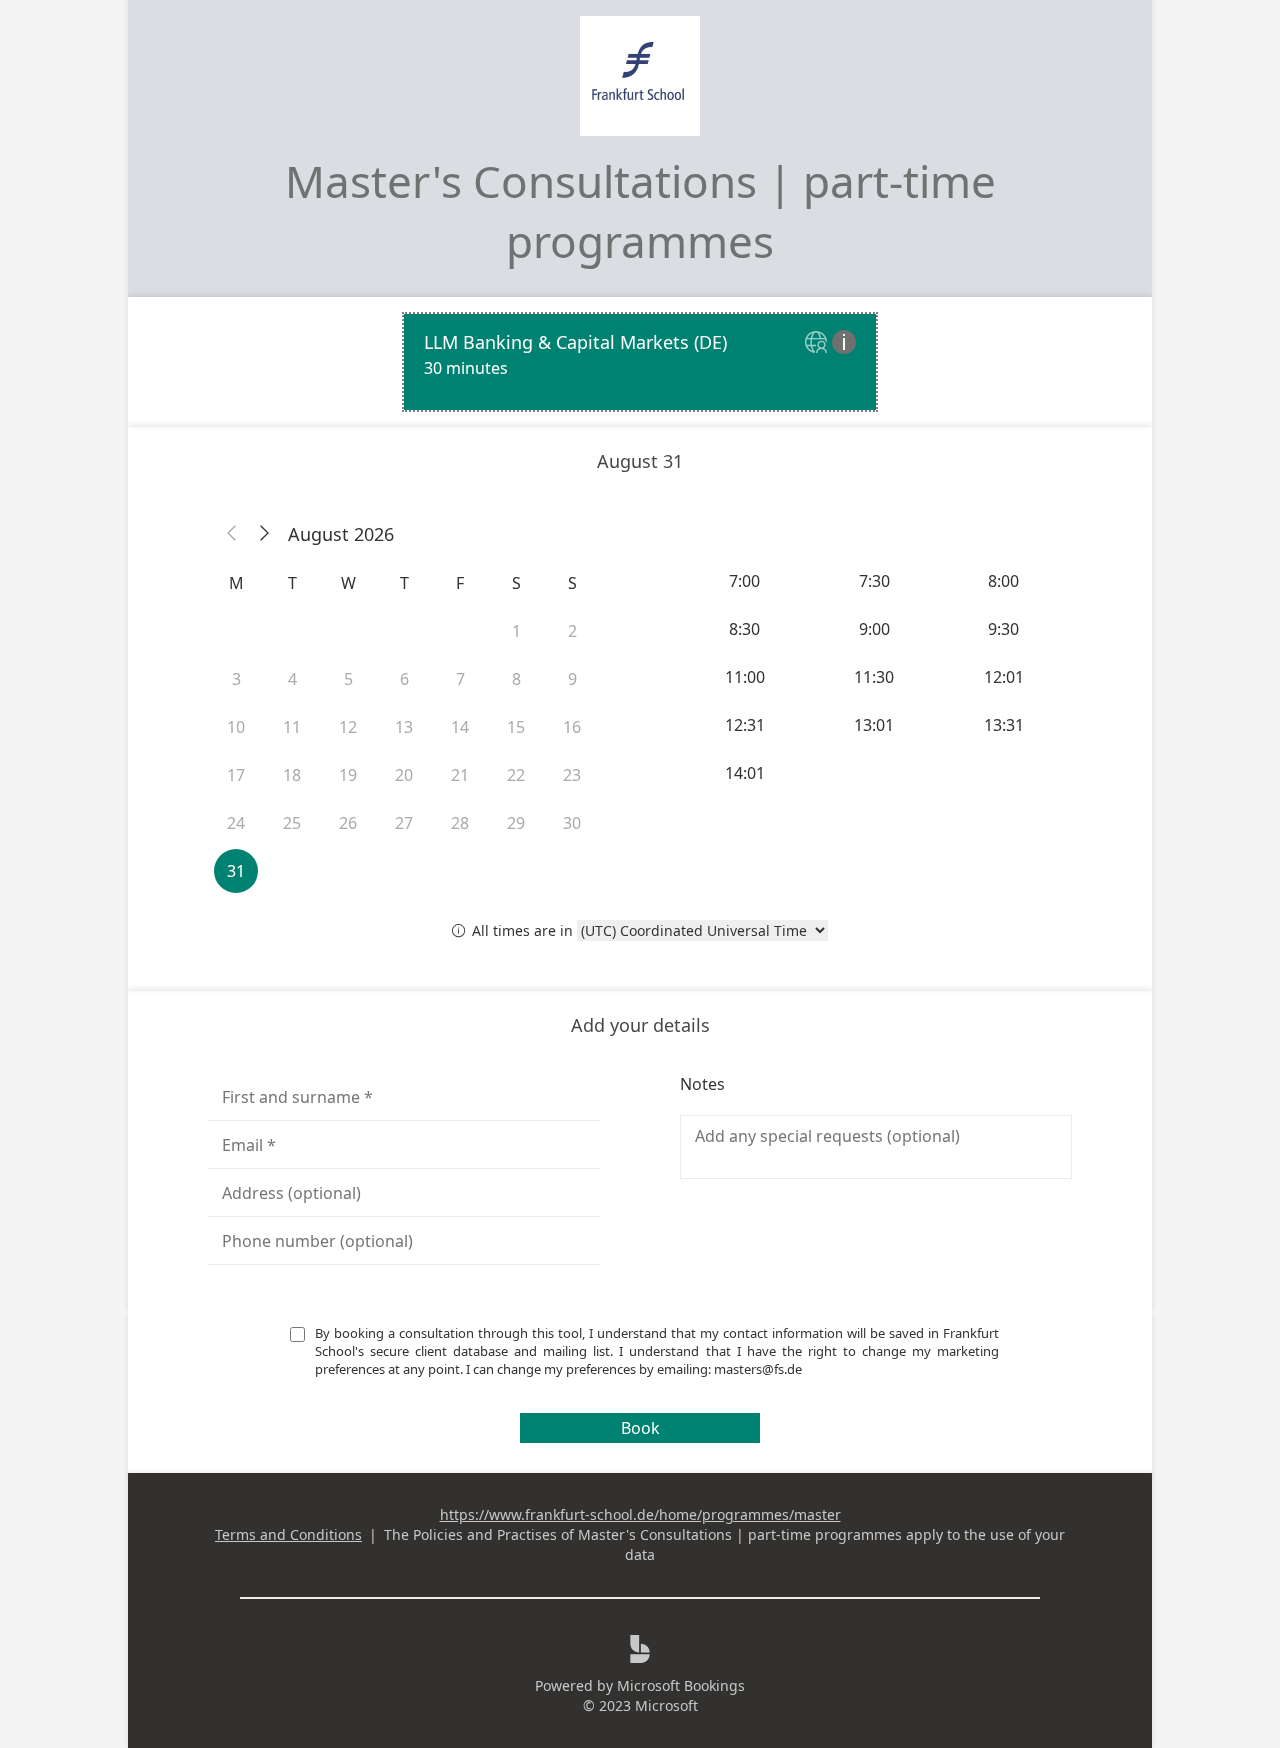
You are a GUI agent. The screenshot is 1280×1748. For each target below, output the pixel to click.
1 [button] (516, 631)
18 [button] (292, 775)
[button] (232, 534)
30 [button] (572, 823)
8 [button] (516, 679)
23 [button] (572, 775)
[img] (818, 343)
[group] (876, 677)
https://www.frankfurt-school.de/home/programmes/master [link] (640, 1514)
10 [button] (236, 727)
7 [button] (460, 679)
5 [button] (348, 679)
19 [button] (348, 775)
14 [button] (460, 727)
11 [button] (292, 727)
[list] (640, 362)
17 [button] (236, 775)
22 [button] (516, 775)
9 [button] (572, 679)
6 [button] (404, 679)
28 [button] (460, 823)
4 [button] (292, 679)
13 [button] (404, 727)
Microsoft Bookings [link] (681, 1685)
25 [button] (292, 823)
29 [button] (516, 823)
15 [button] (516, 727)
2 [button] (572, 631)
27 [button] (404, 823)
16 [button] (572, 727)
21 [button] (460, 775)
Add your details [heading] (640, 1025)
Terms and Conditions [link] (288, 1534)
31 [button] (236, 871)
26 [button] (348, 823)
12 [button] (348, 727)
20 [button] (404, 775)
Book (640, 1428)
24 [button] (236, 823)
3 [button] (236, 679)
